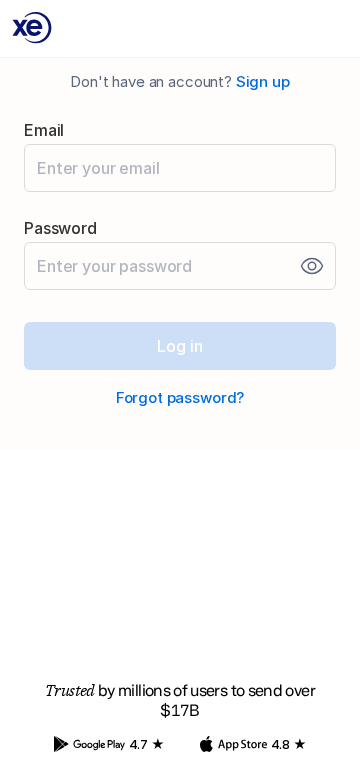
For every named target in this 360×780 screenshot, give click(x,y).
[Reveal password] (312, 266)
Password (60, 228)
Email (44, 130)
